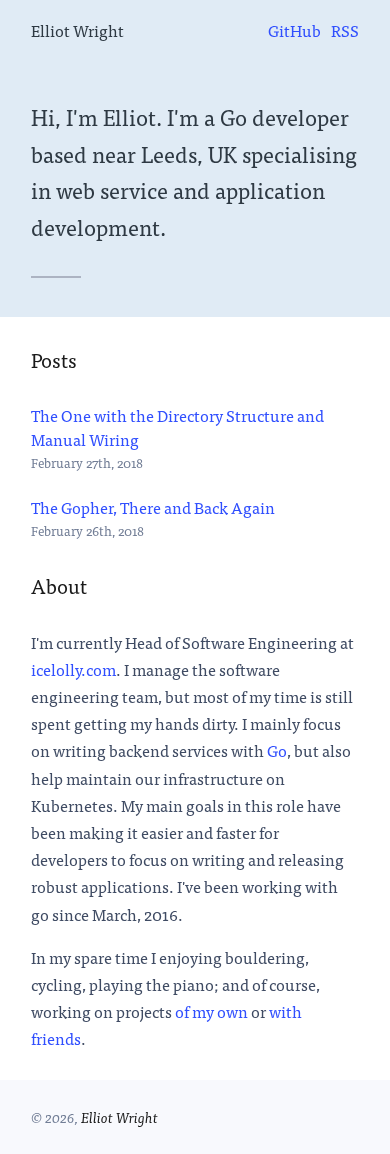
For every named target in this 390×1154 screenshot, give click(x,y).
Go (277, 750)
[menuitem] (294, 30)
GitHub (294, 30)
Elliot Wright (77, 30)
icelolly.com (73, 669)
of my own (211, 1011)
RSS (345, 30)
